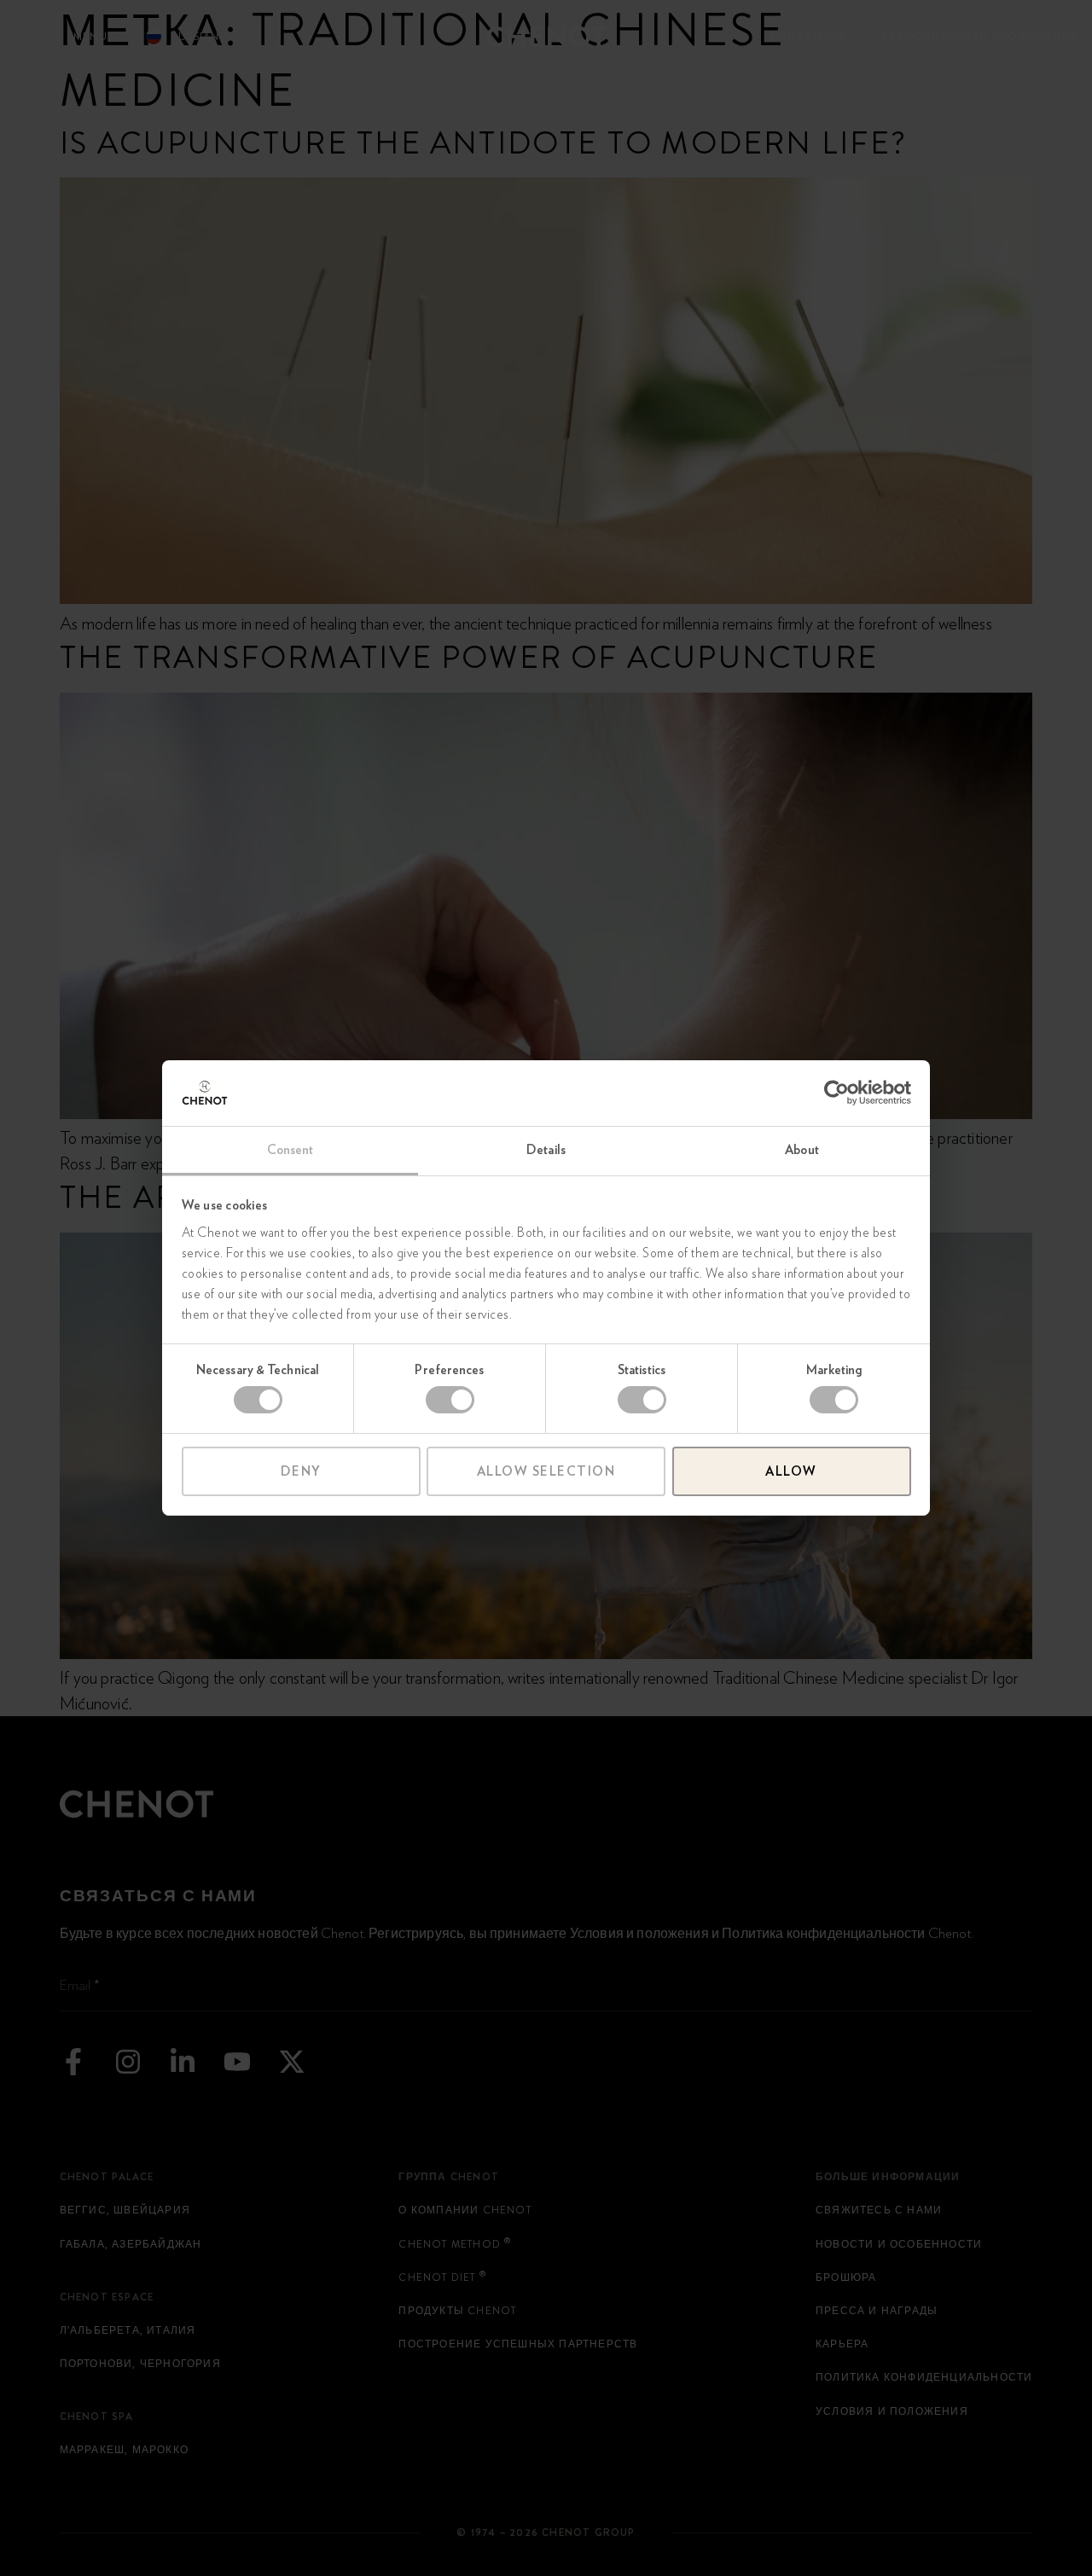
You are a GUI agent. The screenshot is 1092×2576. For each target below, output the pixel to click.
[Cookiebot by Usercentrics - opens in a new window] (836, 1093)
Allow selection (546, 1471)
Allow (791, 1471)
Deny (301, 1471)
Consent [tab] (290, 1150)
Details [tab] (546, 1150)
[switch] (450, 1400)
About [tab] (802, 1150)
